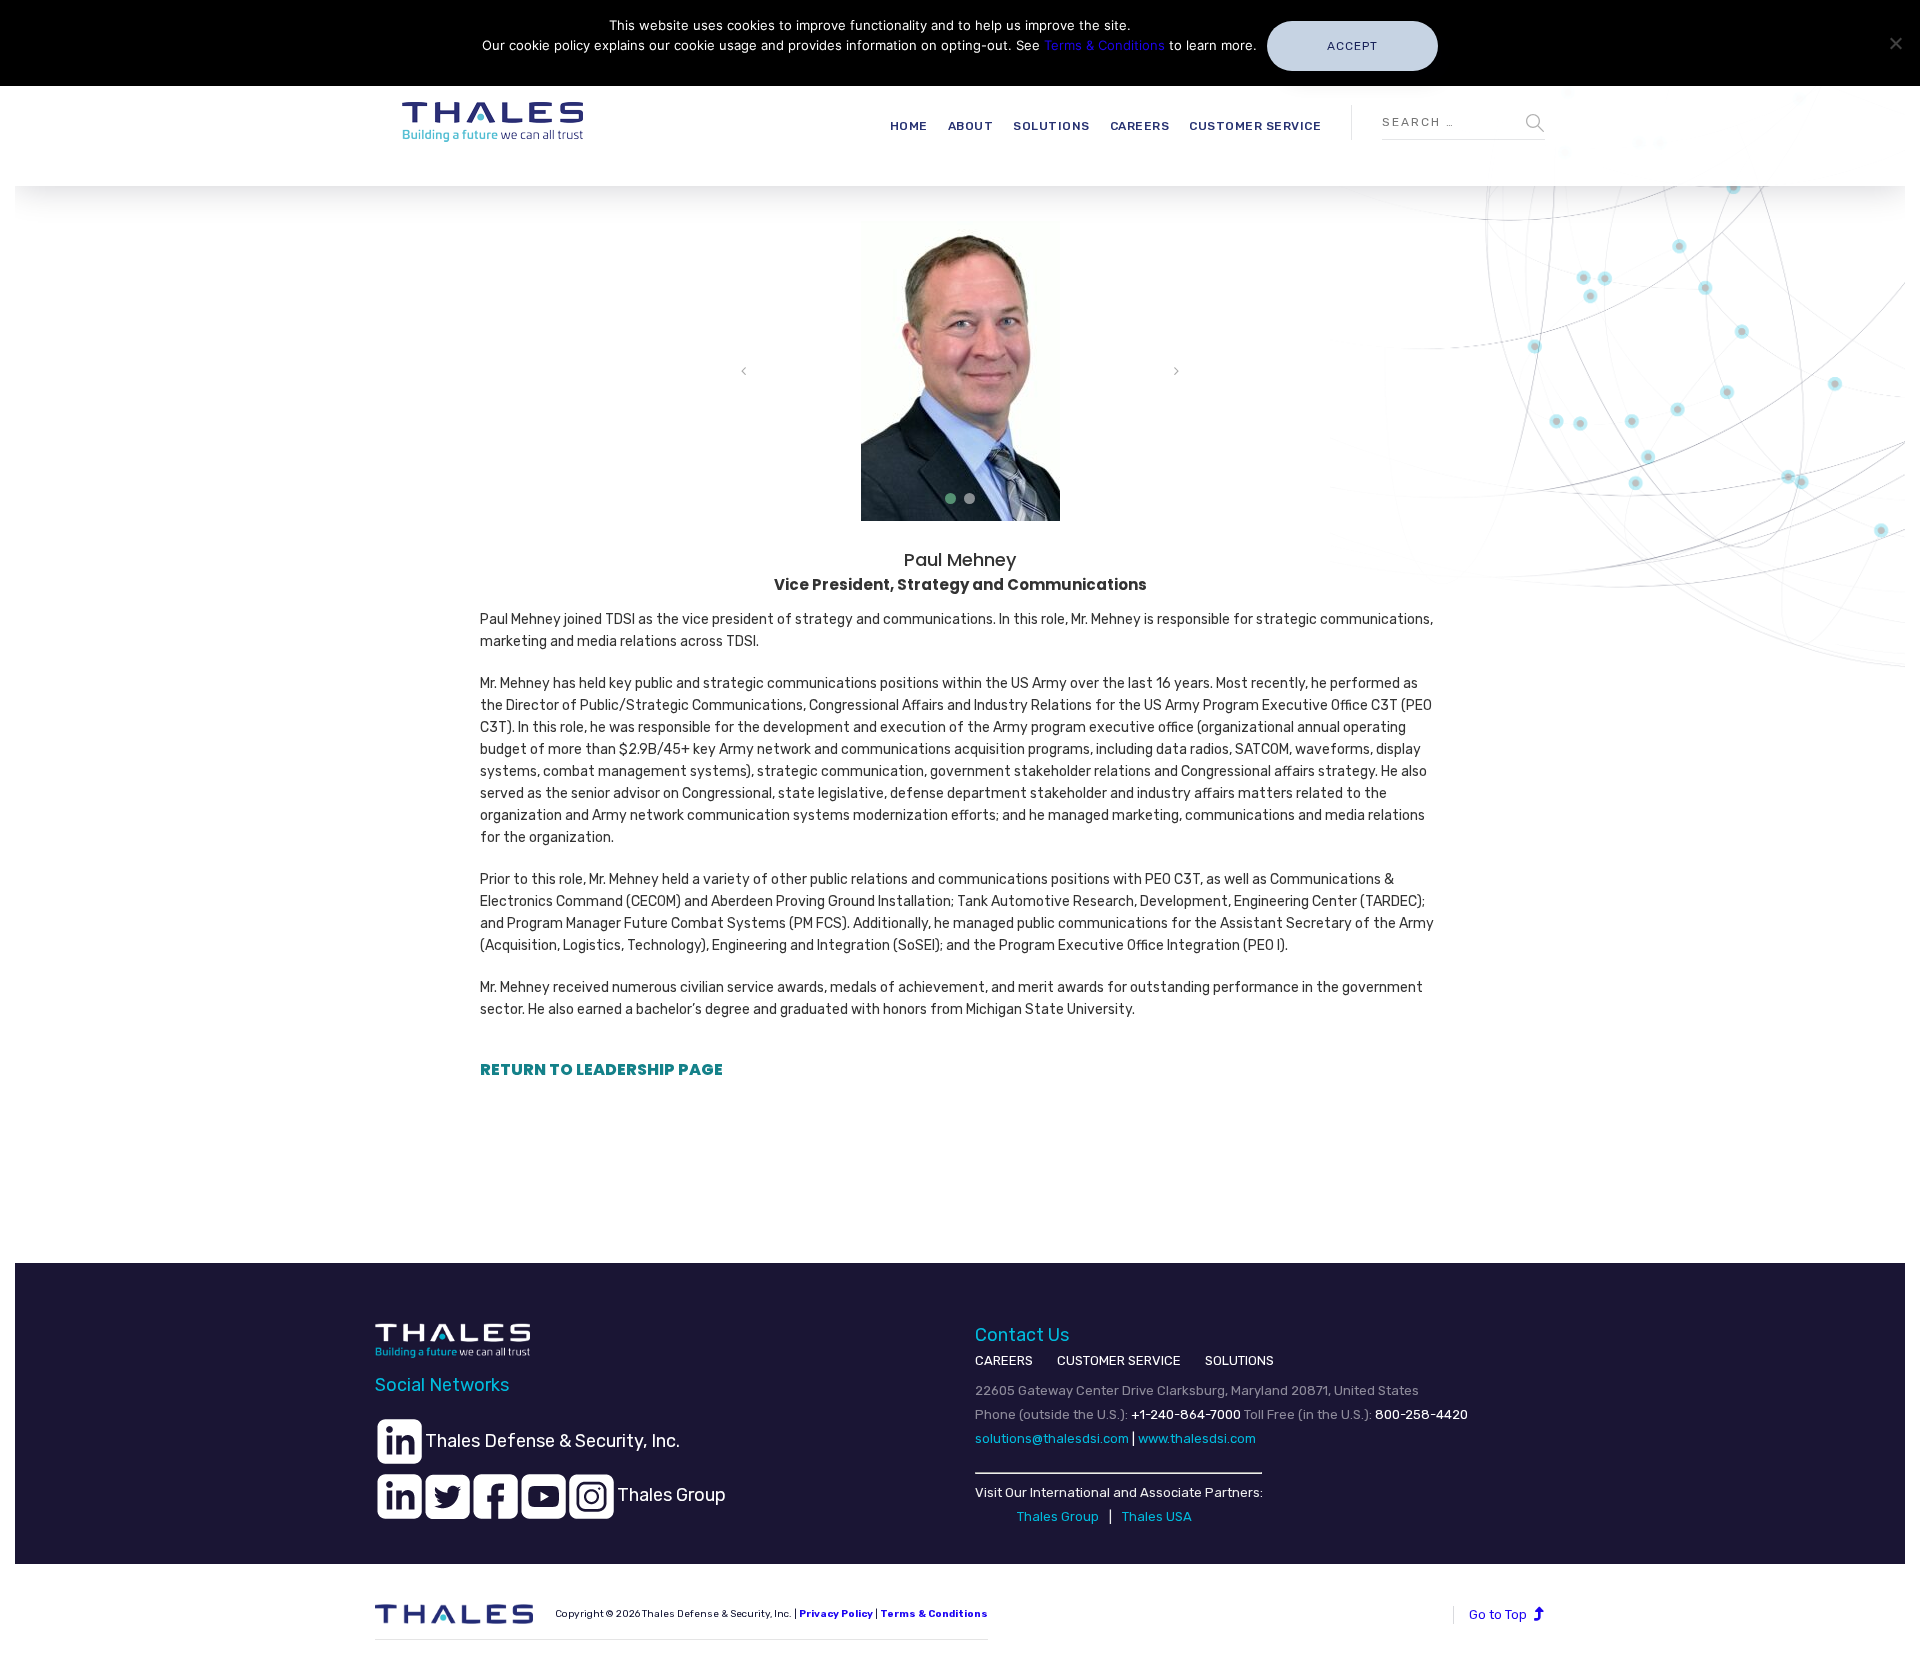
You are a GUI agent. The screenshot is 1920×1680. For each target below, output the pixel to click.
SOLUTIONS (1239, 1360)
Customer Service (1255, 126)
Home (909, 126)
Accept (1352, 46)
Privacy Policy (836, 1614)
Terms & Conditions (934, 1614)
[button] (950, 498)
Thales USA (1157, 1516)
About (971, 126)
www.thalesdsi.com (1197, 1438)
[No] (1895, 43)
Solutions (1051, 126)
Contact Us (1022, 1335)
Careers (1140, 126)
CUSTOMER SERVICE (1119, 1360)
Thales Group (1058, 1516)
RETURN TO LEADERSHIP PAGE (601, 1069)
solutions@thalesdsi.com (1052, 1438)
